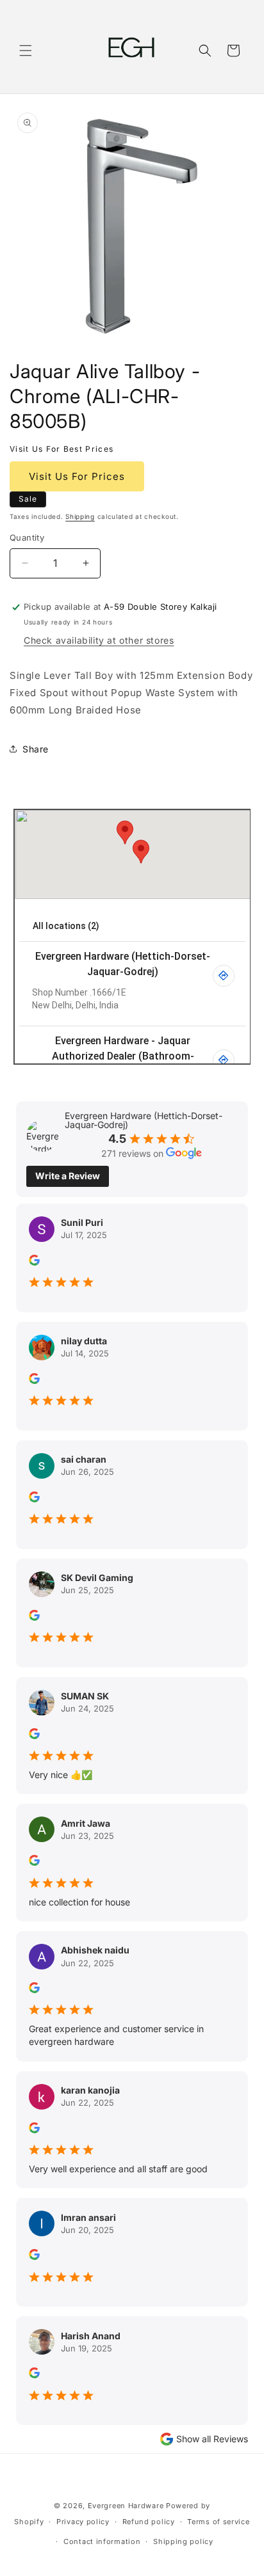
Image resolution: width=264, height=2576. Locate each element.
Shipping (80, 516)
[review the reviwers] (34, 1262)
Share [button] (36, 749)
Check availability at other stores (99, 640)
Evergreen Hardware (126, 2506)
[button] (26, 51)
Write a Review (68, 1176)
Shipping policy (183, 2541)
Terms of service (218, 2522)
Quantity (27, 537)
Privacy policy (83, 2522)
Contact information (102, 2541)
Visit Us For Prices (77, 476)
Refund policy (149, 2522)
